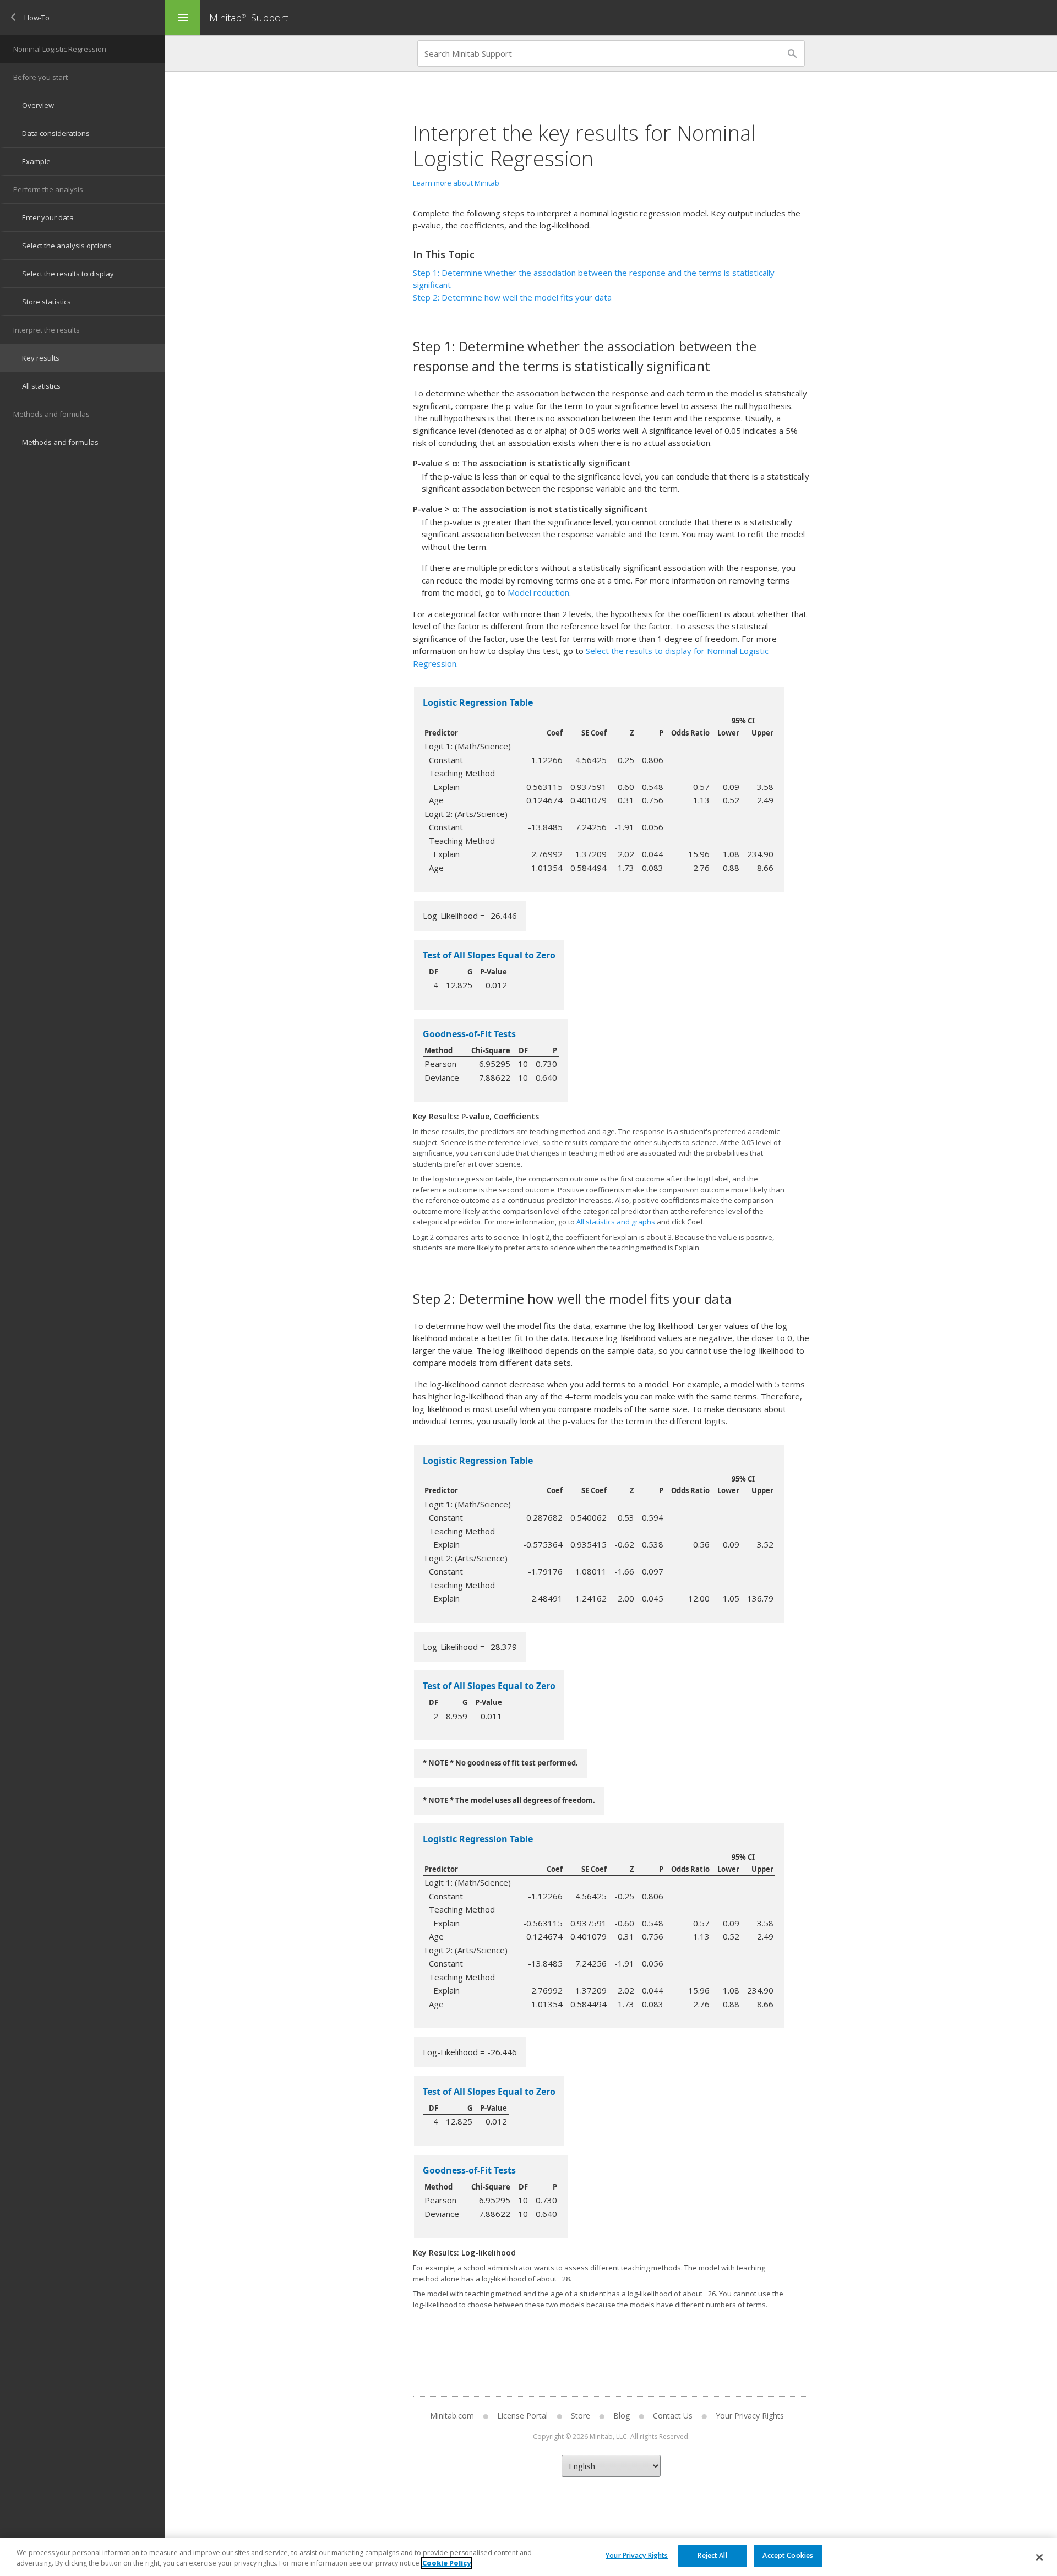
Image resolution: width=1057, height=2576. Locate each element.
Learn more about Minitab (456, 183)
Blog (622, 2416)
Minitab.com (452, 2416)
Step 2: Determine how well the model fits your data (512, 297)
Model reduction (538, 592)
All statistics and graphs (616, 1222)
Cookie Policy (446, 2563)
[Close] (1039, 2557)
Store (581, 2416)
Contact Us (673, 2416)
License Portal (522, 2416)
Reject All (712, 2555)
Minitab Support (249, 18)
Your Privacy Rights (637, 2555)
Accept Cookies (788, 2555)
